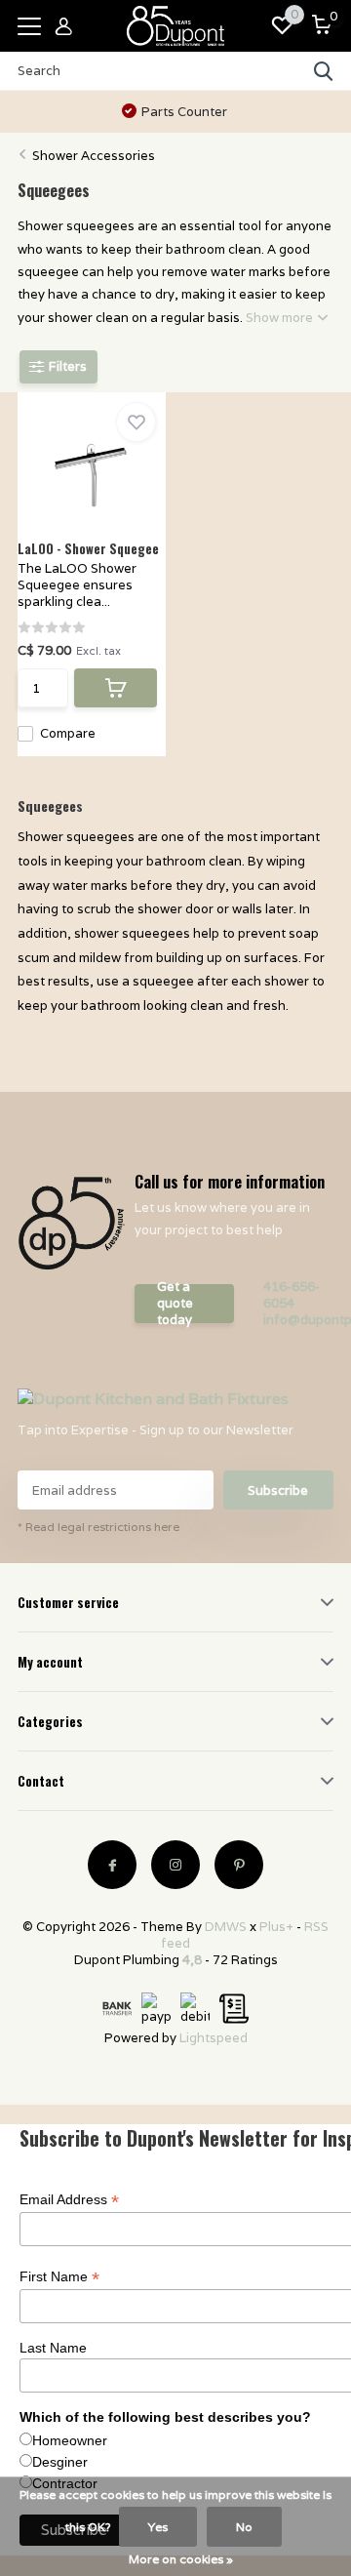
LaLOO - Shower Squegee (88, 548)
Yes (158, 2527)
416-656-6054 (292, 1295)
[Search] (324, 71)
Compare (68, 733)
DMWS (226, 1927)
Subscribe (278, 1490)
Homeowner (70, 2440)
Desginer (60, 2462)
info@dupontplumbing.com (298, 1320)
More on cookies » (181, 2559)
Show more (281, 318)
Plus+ (276, 1927)
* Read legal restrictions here (98, 1527)
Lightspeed (214, 2038)
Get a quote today (175, 1304)
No (244, 2527)
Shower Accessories (94, 156)
